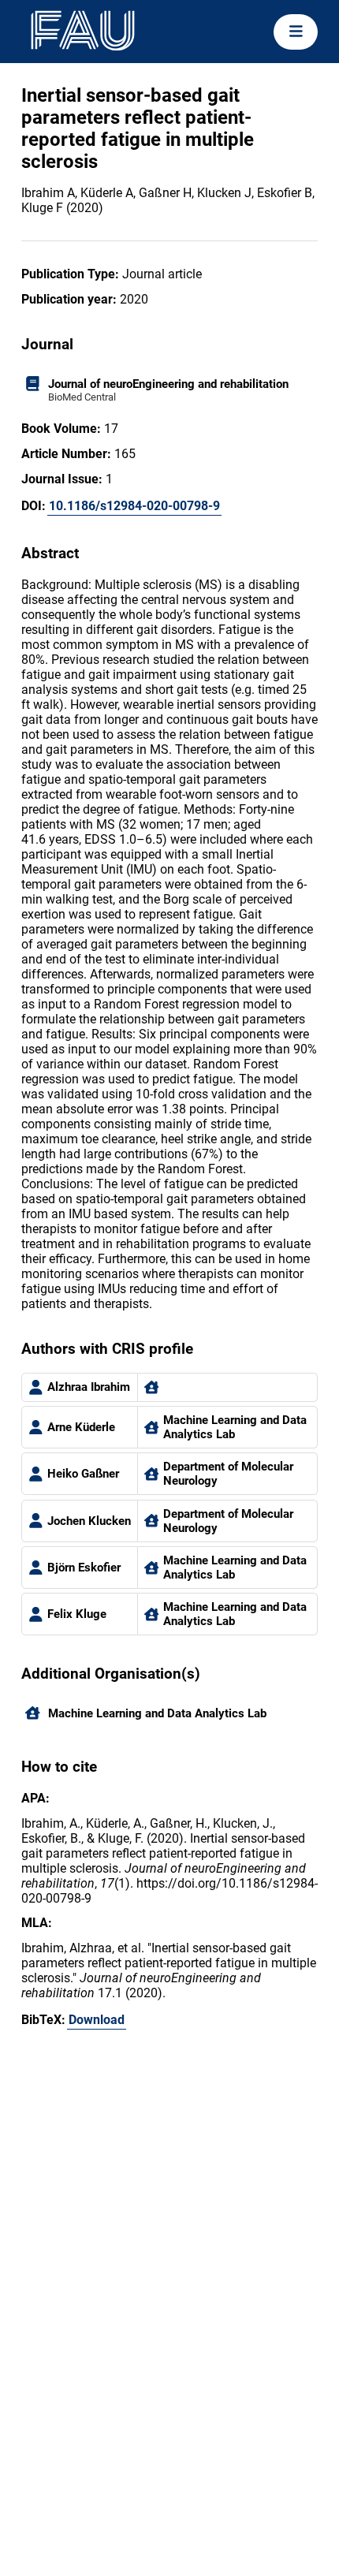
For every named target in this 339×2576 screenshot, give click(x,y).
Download (97, 2020)
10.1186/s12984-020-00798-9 (134, 506)
